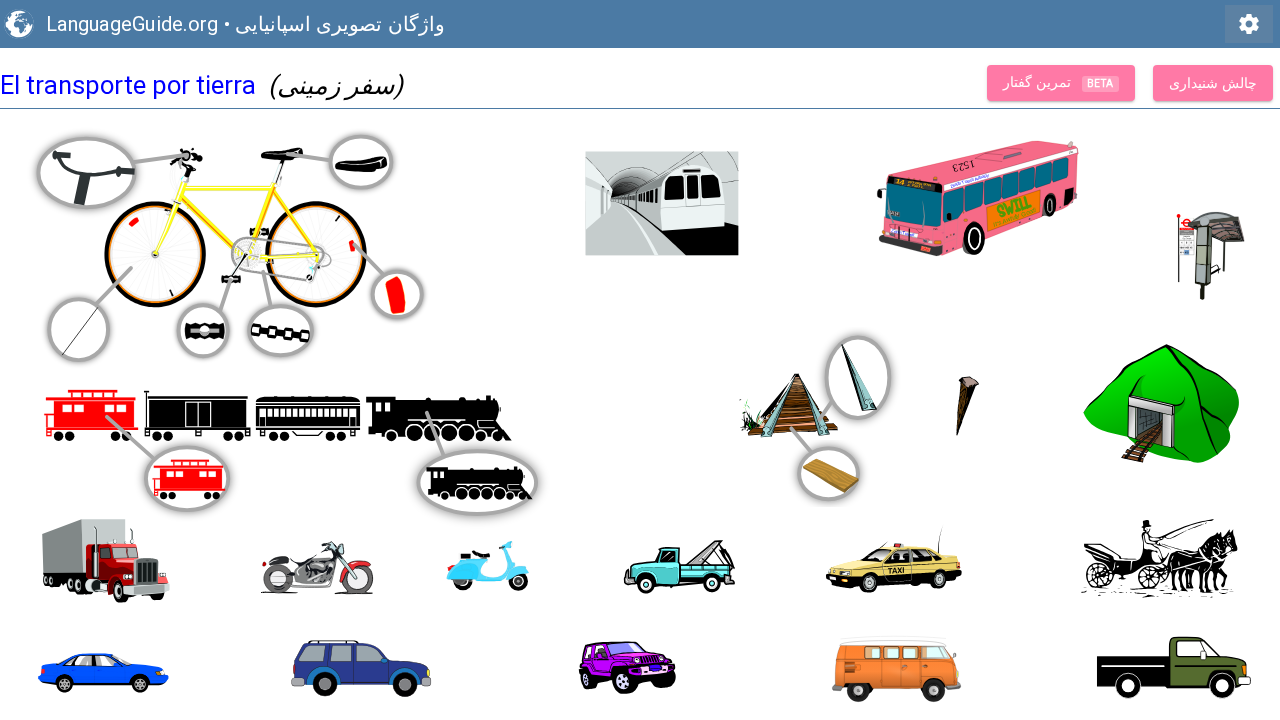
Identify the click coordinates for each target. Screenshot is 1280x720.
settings (1249, 24)
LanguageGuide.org (132, 24)
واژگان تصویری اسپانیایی (340, 24)
